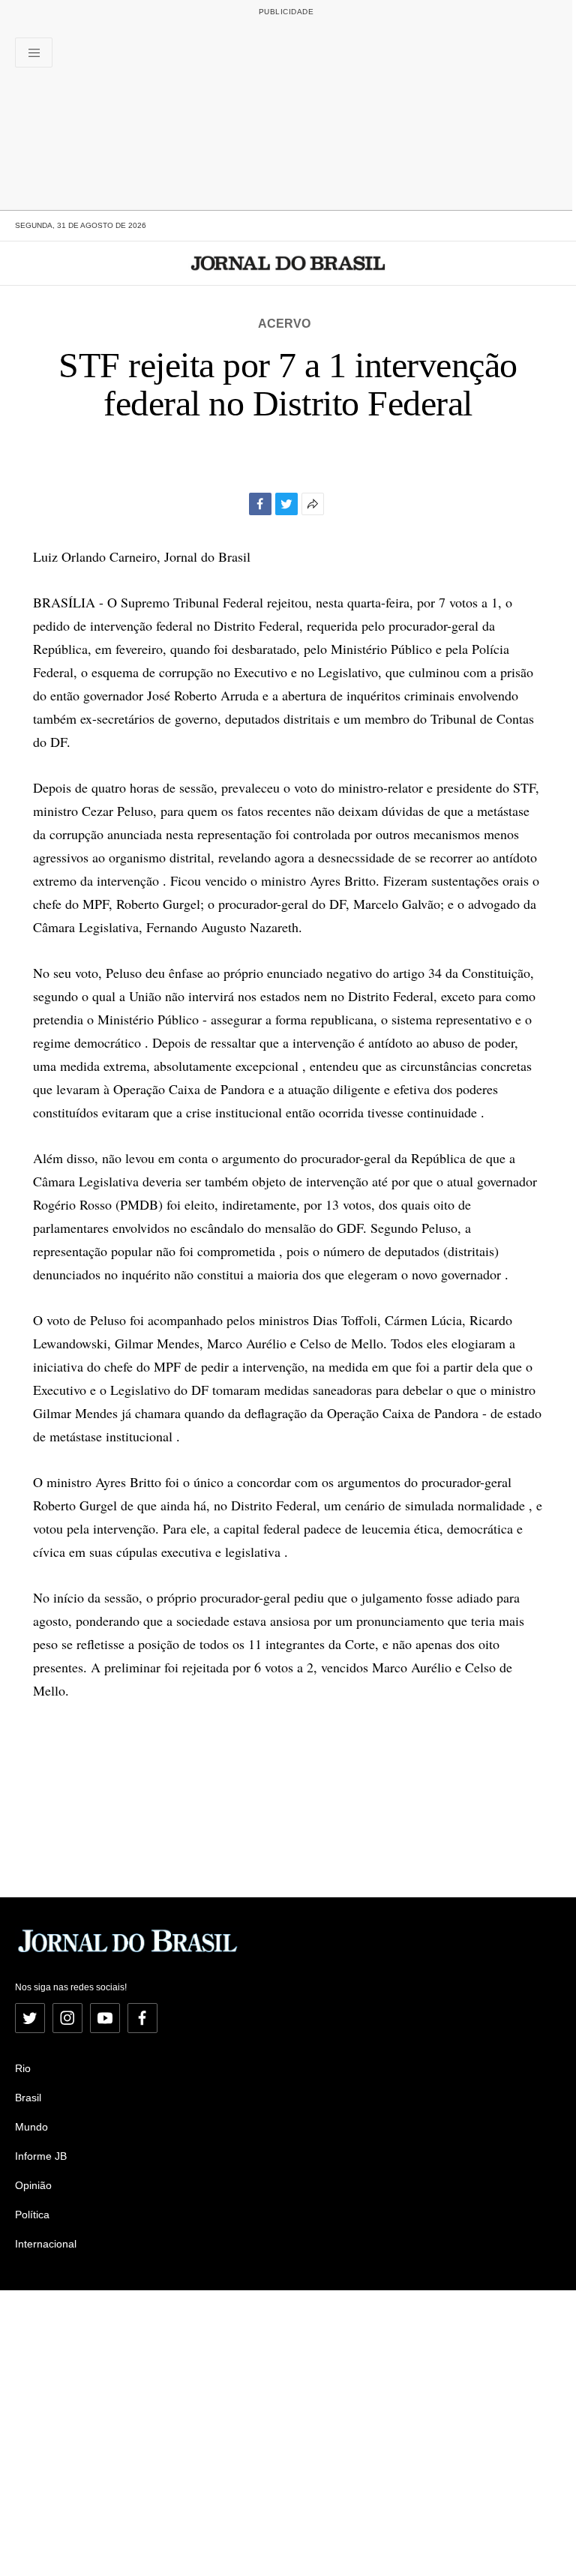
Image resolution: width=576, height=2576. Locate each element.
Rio (23, 2068)
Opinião (33, 2185)
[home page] (288, 263)
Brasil (28, 2098)
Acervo (284, 324)
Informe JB (41, 2156)
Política (32, 2215)
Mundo (31, 2127)
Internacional (46, 2244)
